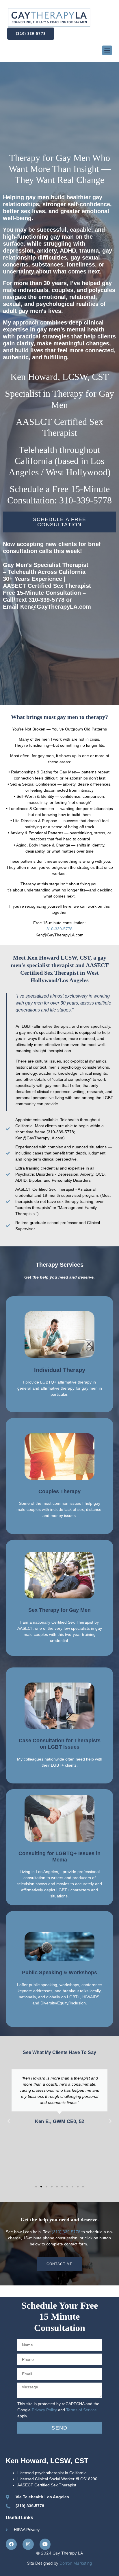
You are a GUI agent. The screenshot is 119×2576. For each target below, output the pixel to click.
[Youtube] (45, 2544)
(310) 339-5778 (66, 2232)
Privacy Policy (44, 2410)
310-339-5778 (59, 929)
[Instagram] (28, 2544)
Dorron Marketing (76, 2563)
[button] (107, 50)
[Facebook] (11, 2544)
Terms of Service (81, 2410)
